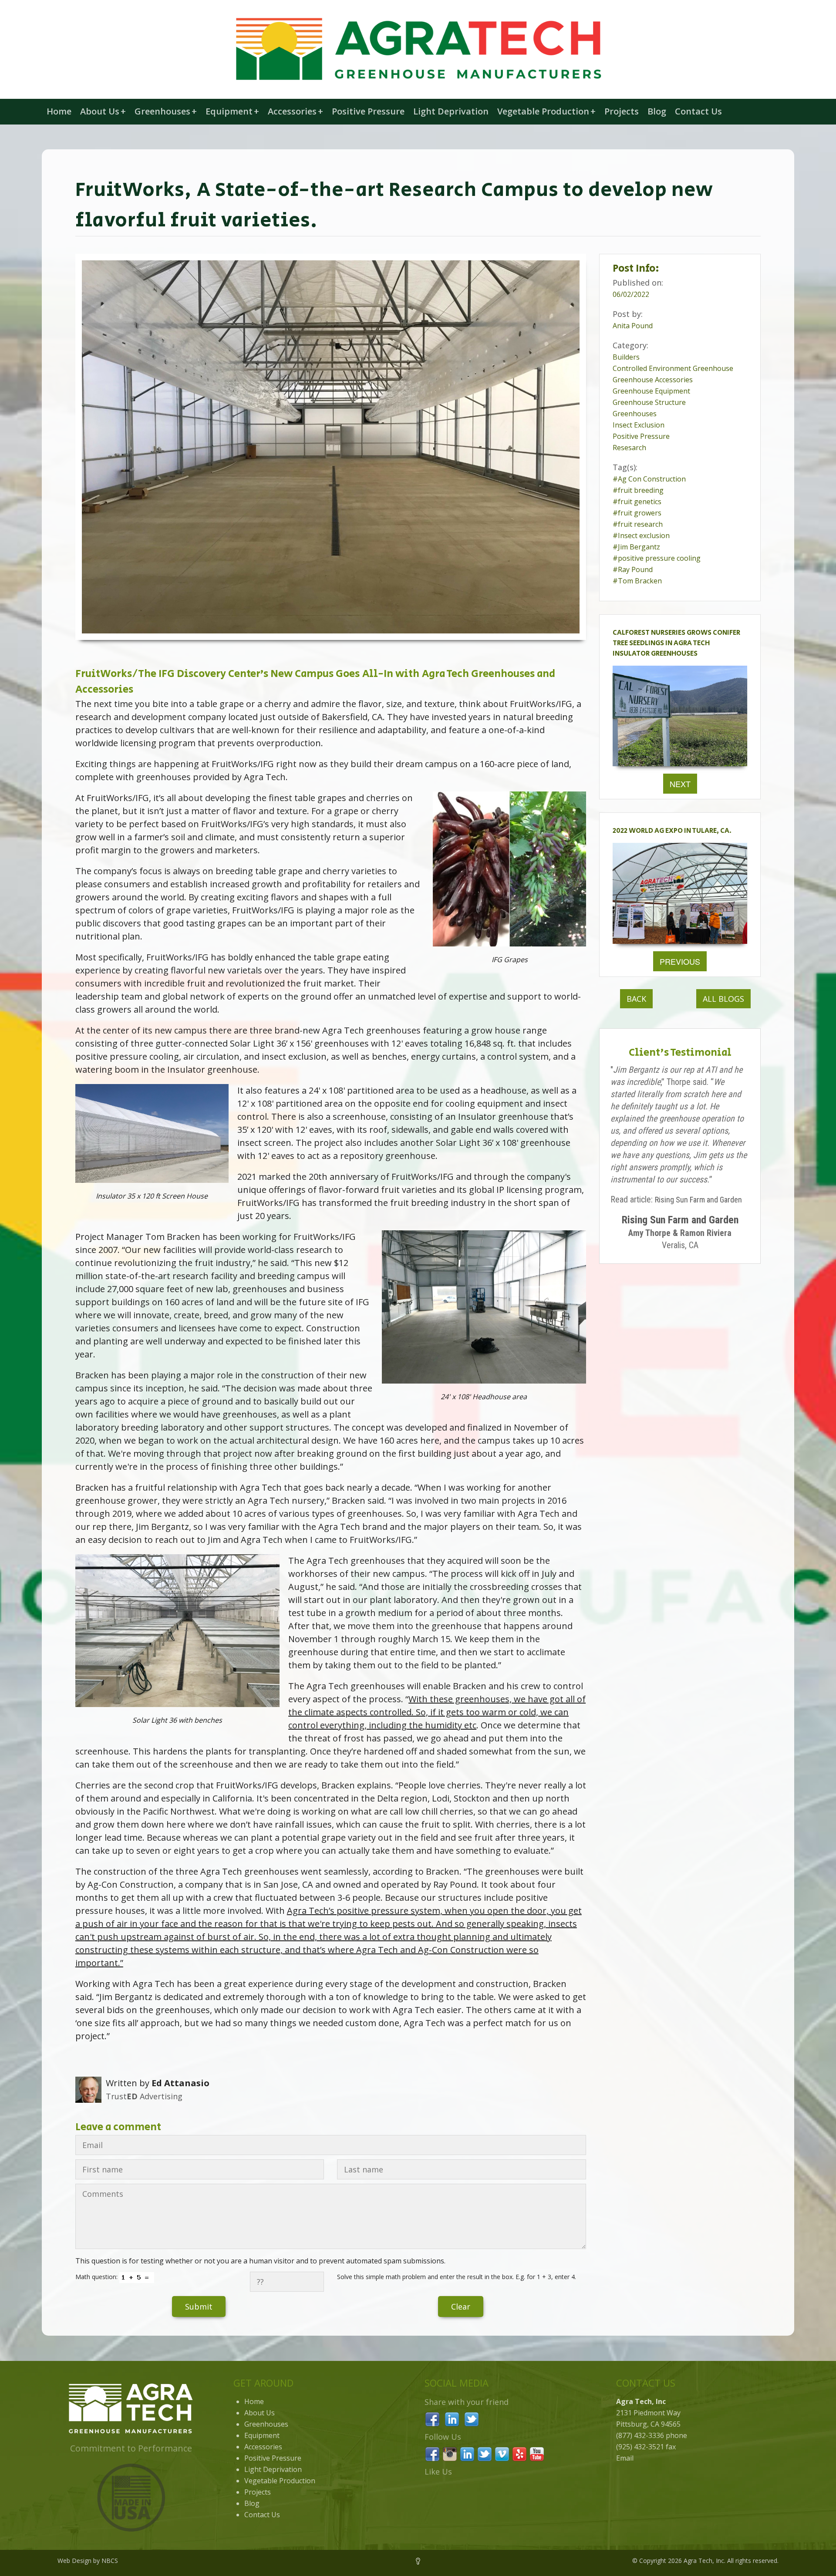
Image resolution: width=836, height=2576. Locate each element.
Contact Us (698, 111)
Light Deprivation (451, 111)
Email (625, 2458)
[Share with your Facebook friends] (432, 2418)
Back (636, 999)
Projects (622, 111)
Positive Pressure (368, 111)
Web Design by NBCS (88, 2561)
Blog (657, 111)
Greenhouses (166, 111)
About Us (103, 111)
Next (680, 784)
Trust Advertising (144, 2096)
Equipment (232, 111)
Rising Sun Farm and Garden (698, 1200)
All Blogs (723, 999)
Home (59, 111)
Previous (680, 961)
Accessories (295, 111)
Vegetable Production (546, 111)
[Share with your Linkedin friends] (452, 2418)
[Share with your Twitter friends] (472, 2418)
